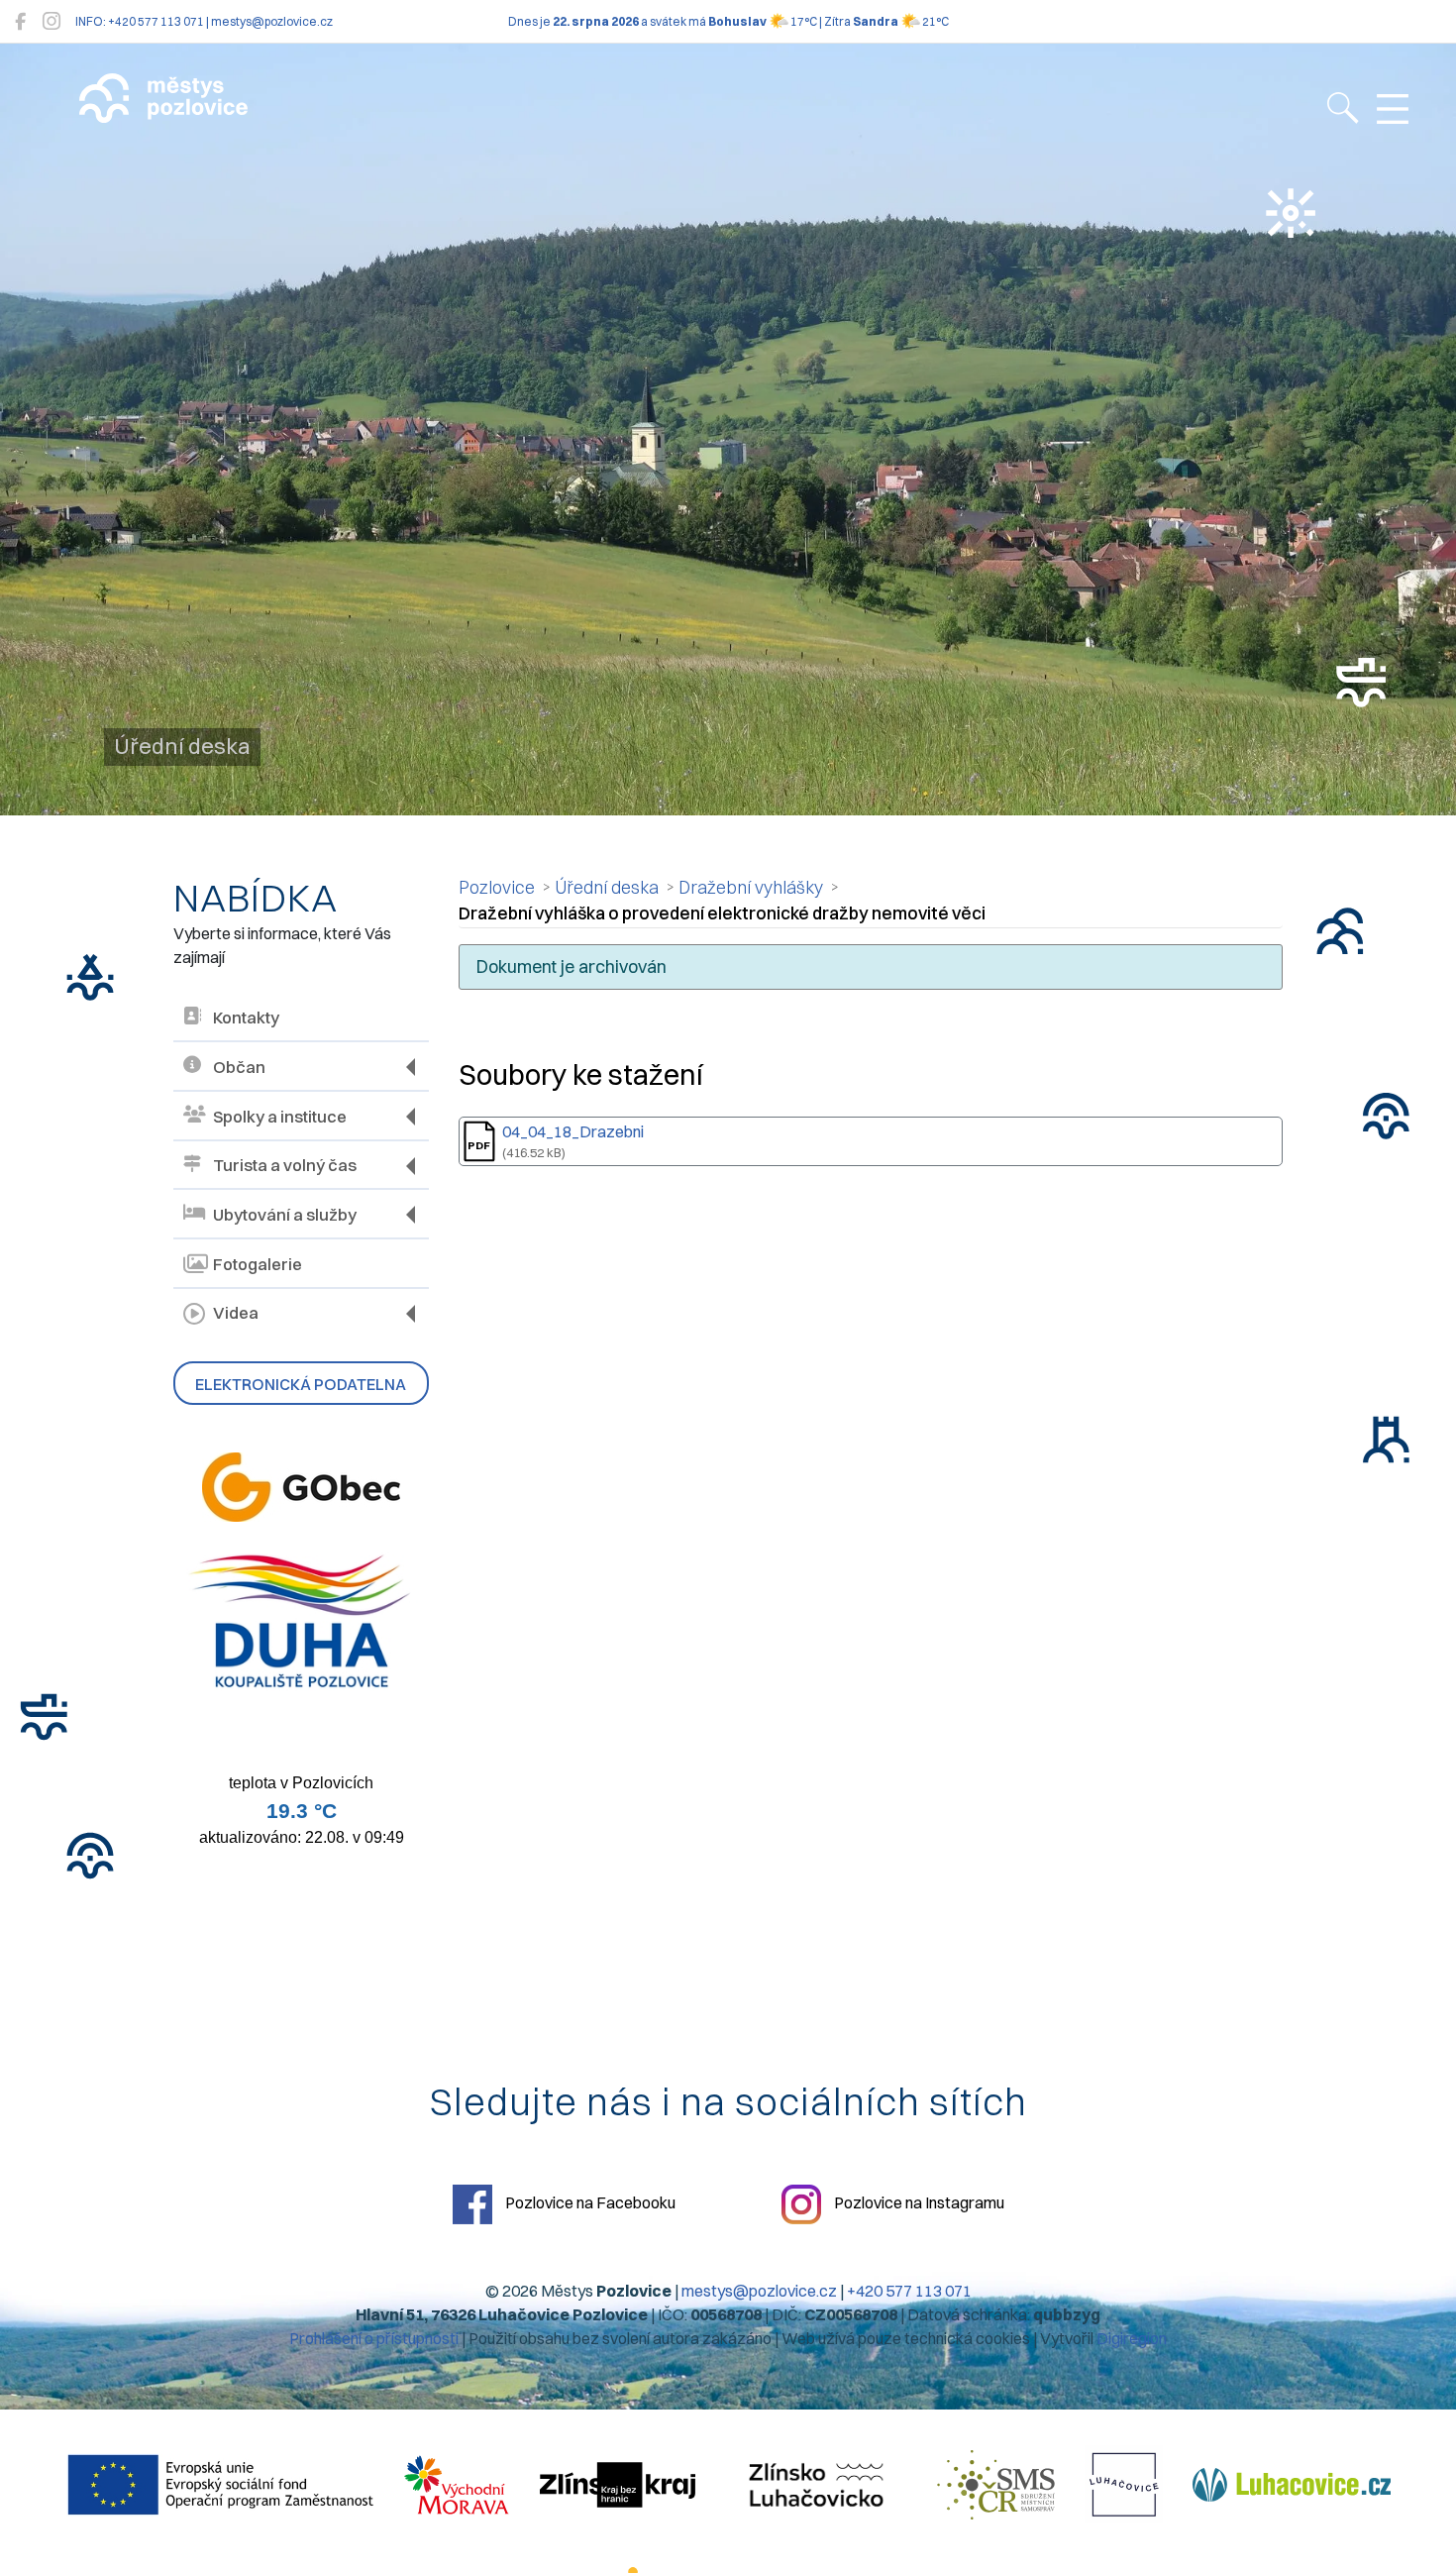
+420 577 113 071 (909, 2291)
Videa (236, 1313)
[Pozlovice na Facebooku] (20, 21)
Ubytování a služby (285, 1215)
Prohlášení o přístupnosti (374, 2338)
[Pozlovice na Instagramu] (52, 21)
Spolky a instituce (280, 1117)
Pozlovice (497, 887)
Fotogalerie (258, 1264)
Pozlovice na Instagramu (918, 2202)
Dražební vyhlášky (751, 887)
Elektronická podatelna (301, 1384)
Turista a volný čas (285, 1165)
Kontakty (246, 1018)
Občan (239, 1067)
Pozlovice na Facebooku (589, 2202)
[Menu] (1393, 110)
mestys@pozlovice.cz (759, 2291)
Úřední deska (607, 887)
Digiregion (1132, 2338)
